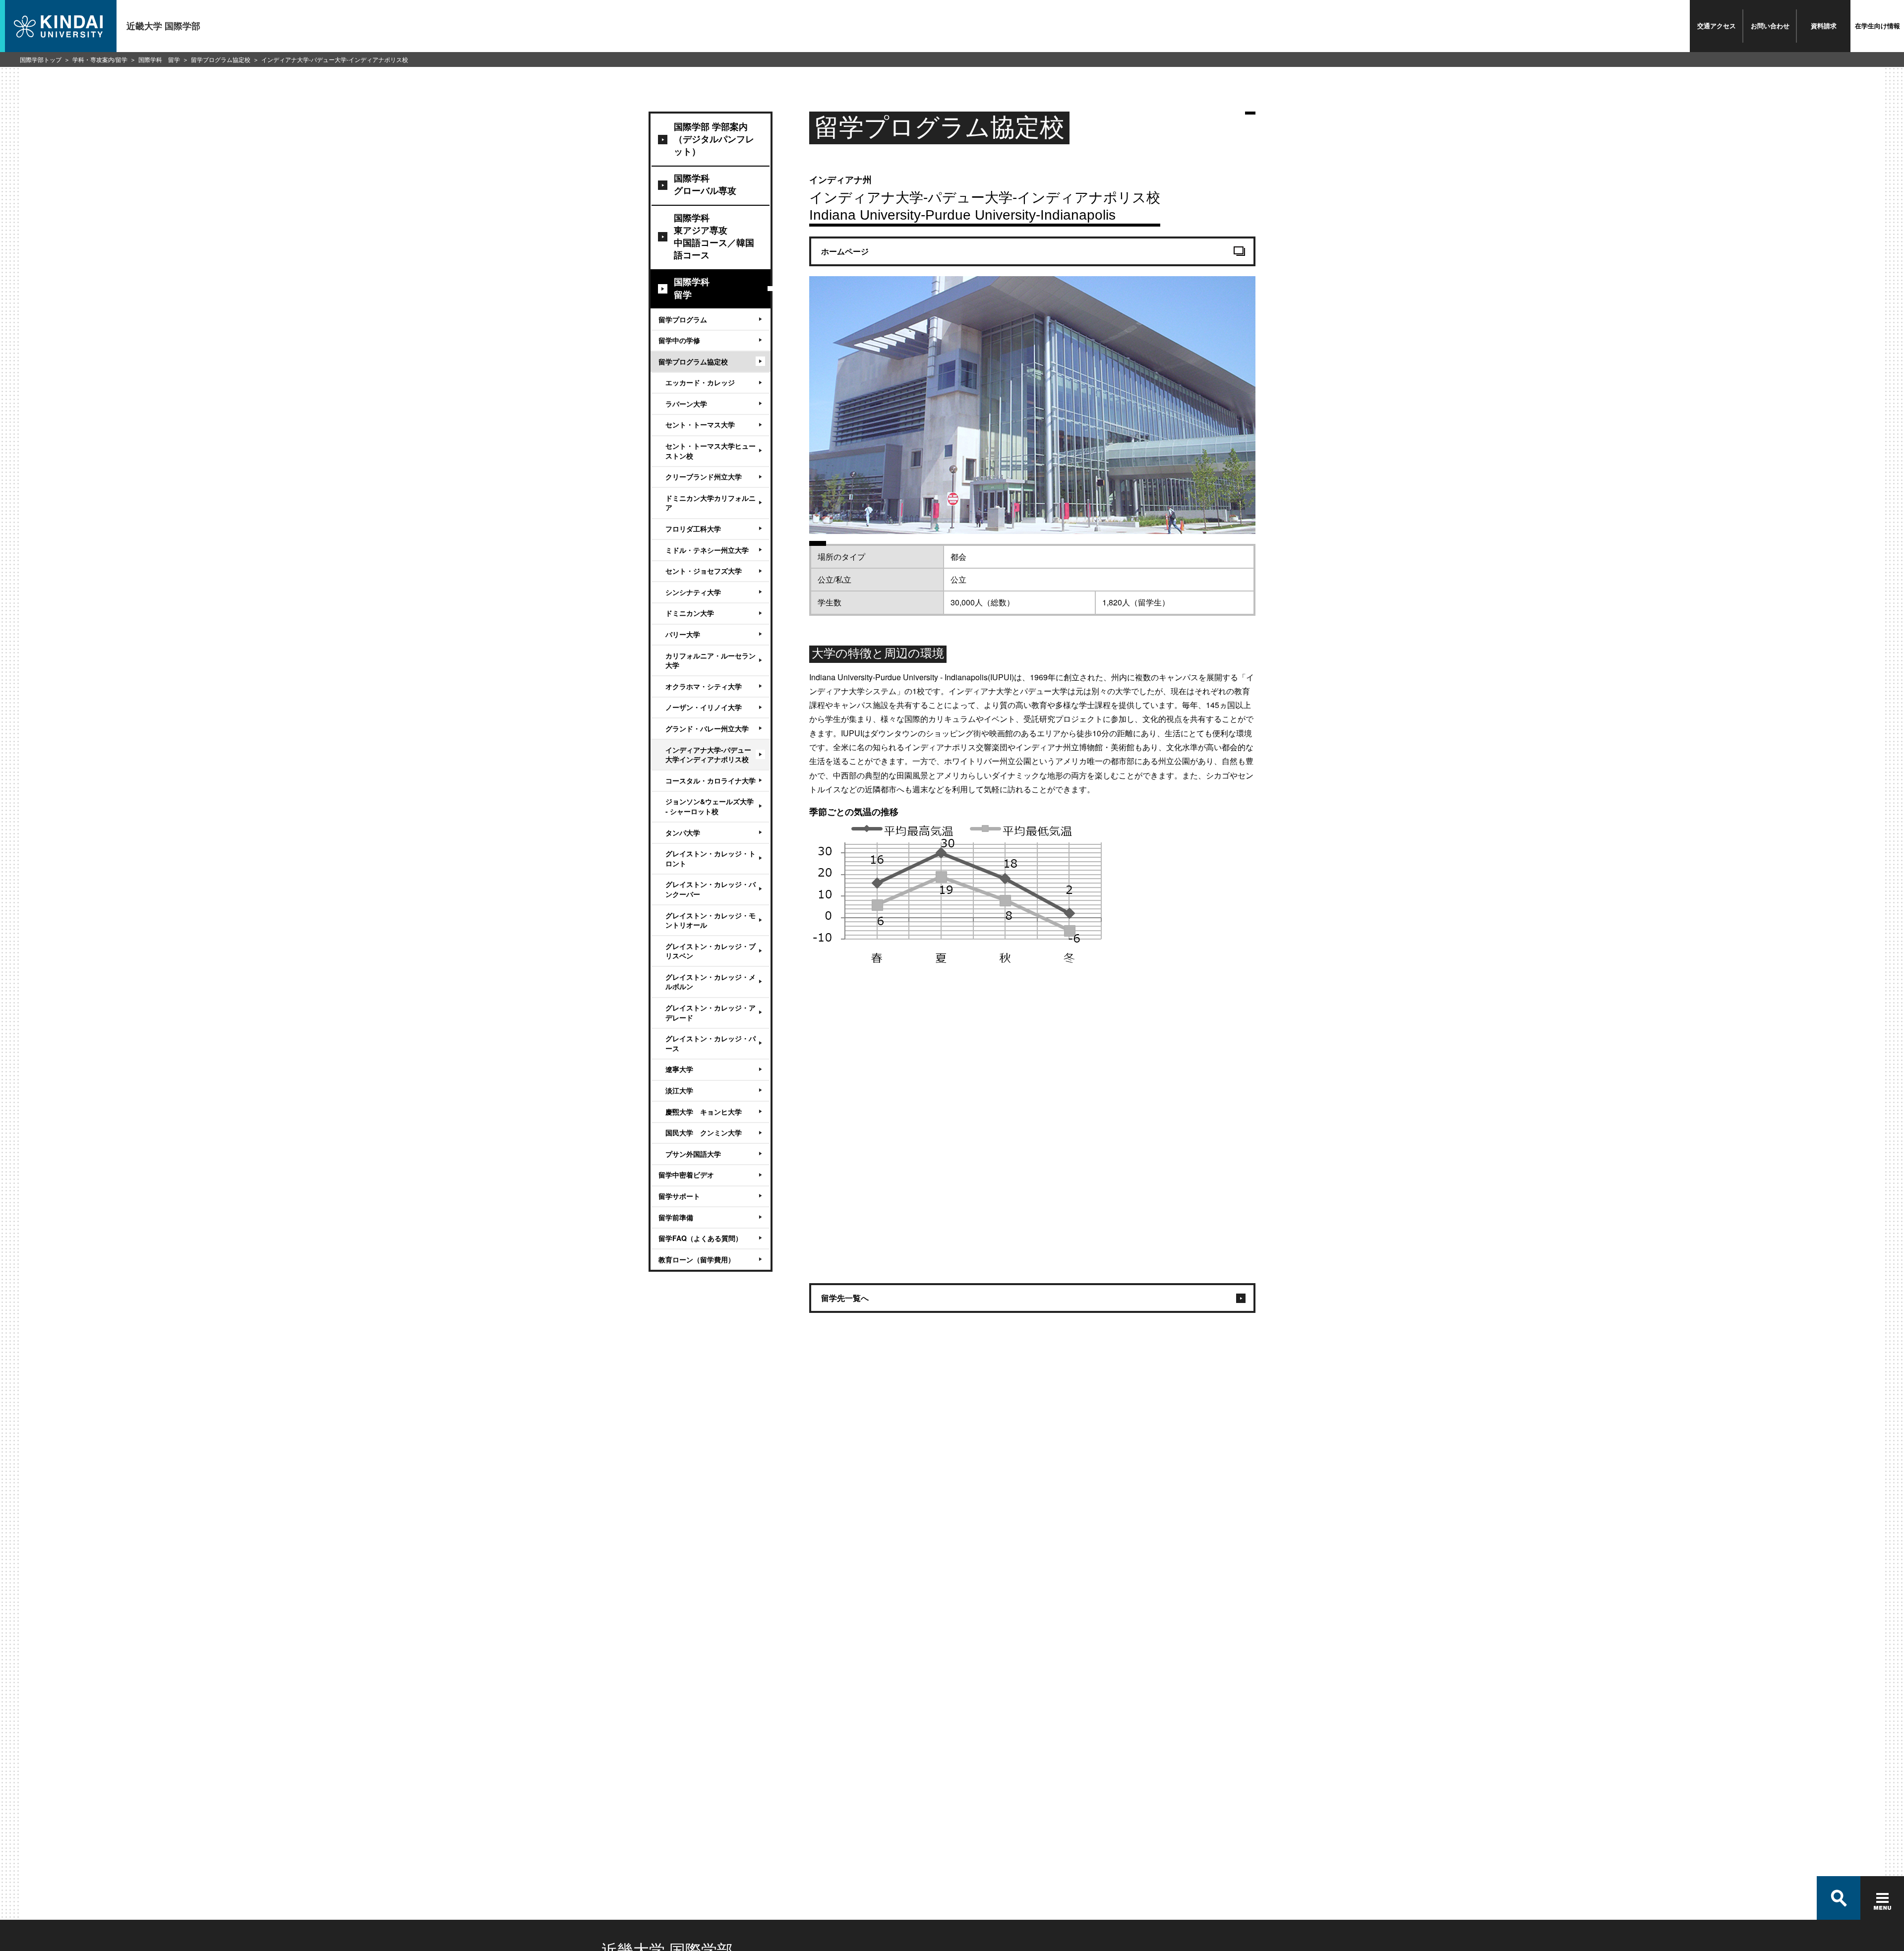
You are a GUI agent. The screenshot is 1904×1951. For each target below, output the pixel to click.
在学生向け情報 (1877, 26)
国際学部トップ (41, 59)
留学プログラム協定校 (221, 59)
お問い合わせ (1770, 26)
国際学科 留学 (159, 59)
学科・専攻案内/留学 (100, 59)
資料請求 (1824, 26)
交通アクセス (1717, 26)
